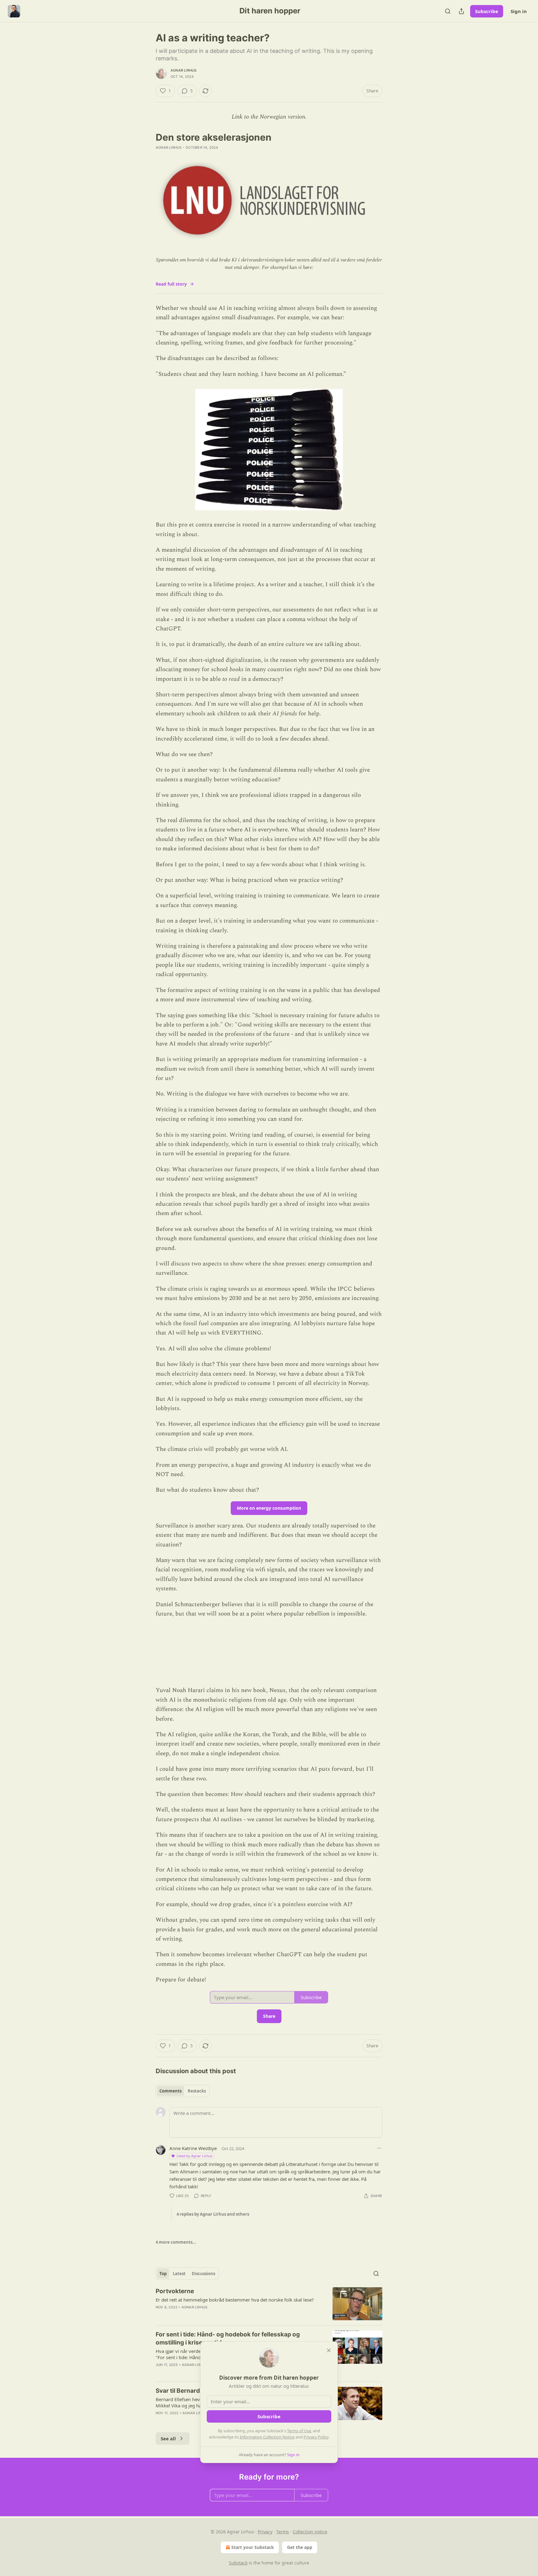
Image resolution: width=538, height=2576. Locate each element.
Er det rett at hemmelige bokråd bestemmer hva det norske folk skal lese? (235, 2300)
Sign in (519, 11)
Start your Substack (253, 2547)
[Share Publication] (461, 11)
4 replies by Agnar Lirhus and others (213, 2214)
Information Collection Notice (267, 2437)
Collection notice (310, 2532)
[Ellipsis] (379, 2148)
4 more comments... (176, 2242)
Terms (283, 2532)
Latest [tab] (179, 2274)
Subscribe (487, 11)
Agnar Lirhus (184, 70)
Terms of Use (299, 2431)
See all (168, 2438)
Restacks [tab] (197, 2091)
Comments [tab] (170, 2091)
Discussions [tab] (203, 2274)
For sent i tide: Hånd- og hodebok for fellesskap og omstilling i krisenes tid (228, 2338)
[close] (329, 2350)
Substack (238, 2563)
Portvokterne (175, 2291)
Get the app (300, 2547)
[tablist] (183, 2091)
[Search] (448, 11)
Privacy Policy (316, 2437)
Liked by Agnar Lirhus (194, 2156)
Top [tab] (163, 2274)
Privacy (265, 2532)
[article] (269, 2304)
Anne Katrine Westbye (193, 2148)
